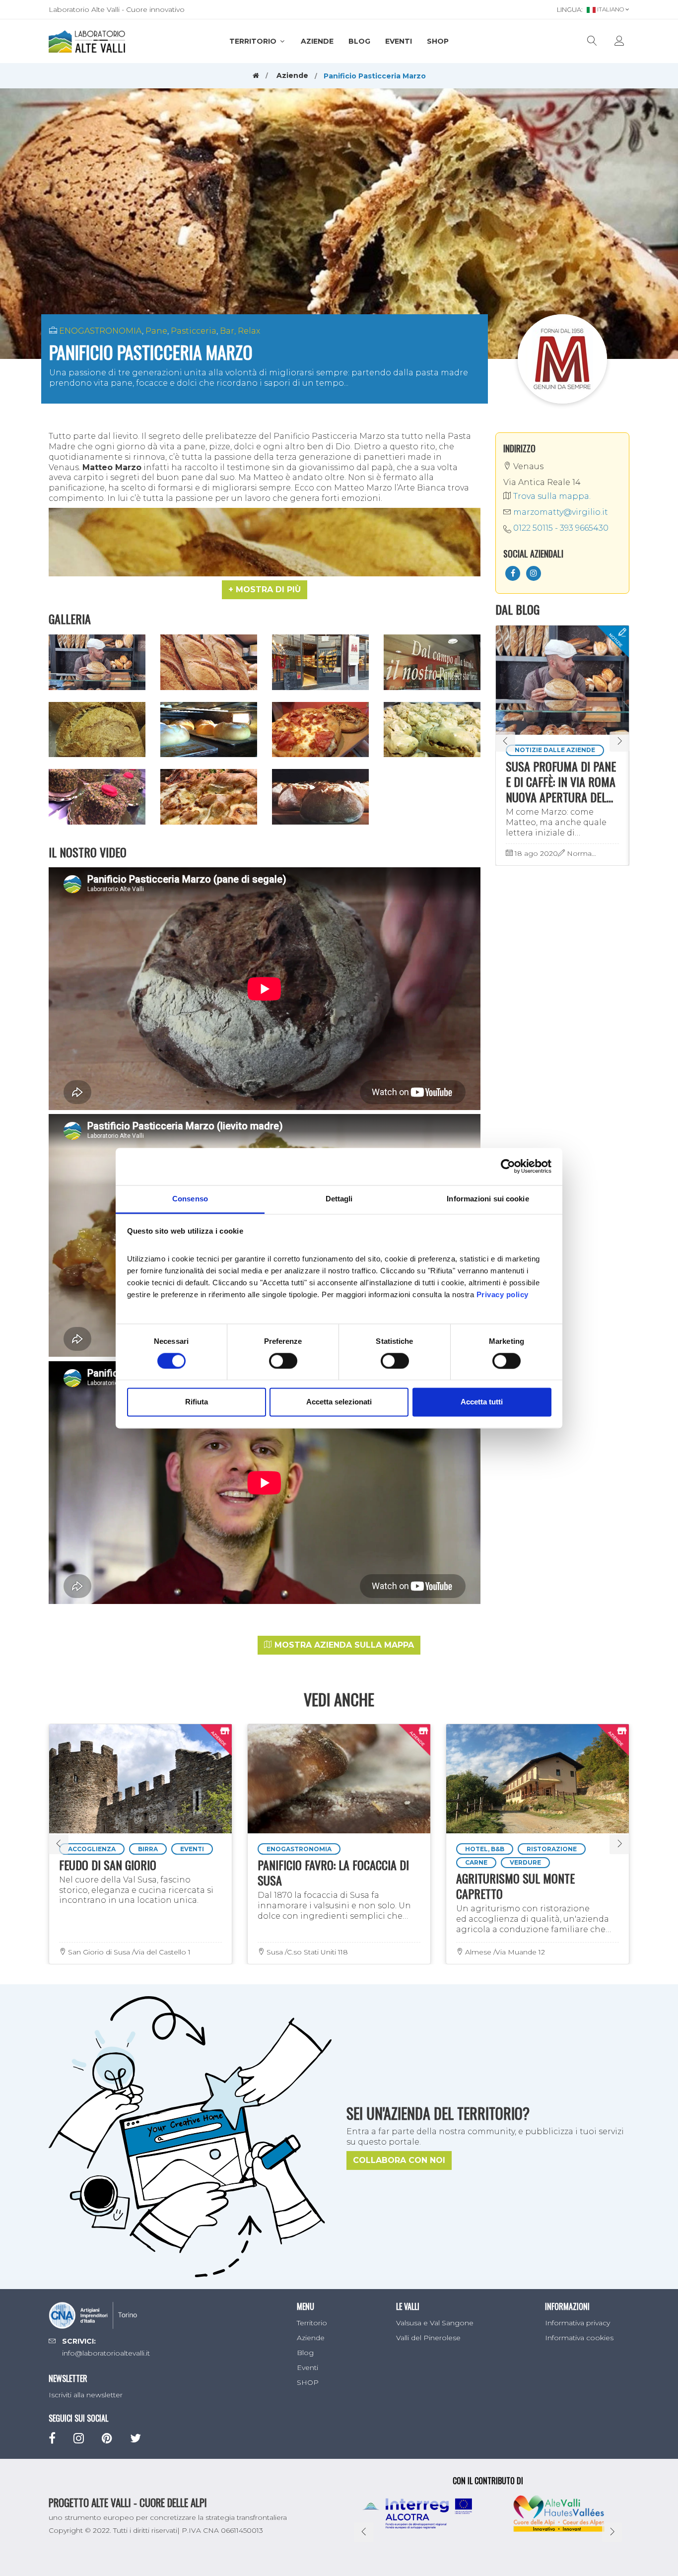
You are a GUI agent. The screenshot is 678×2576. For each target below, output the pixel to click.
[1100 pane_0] (209, 662)
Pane (156, 331)
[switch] (283, 1361)
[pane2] (209, 730)
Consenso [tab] (190, 1199)
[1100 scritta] (432, 662)
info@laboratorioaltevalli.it (106, 2353)
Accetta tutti (482, 1402)
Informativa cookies (579, 2338)
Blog (359, 41)
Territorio (254, 41)
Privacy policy (503, 1294)
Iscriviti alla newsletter (86, 2395)
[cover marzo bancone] (97, 662)
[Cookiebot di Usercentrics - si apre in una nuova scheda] (508, 1166)
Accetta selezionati (339, 1402)
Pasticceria (194, 331)
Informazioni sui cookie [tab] (488, 1199)
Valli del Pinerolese (428, 2338)
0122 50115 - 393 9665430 (561, 528)
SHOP (438, 41)
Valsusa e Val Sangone (435, 2323)
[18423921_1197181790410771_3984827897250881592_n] (209, 797)
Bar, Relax (240, 331)
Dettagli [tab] (339, 1199)
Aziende (317, 41)
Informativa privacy (577, 2323)
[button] (265, 590)
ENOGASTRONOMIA (101, 331)
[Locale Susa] (320, 662)
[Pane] (320, 797)
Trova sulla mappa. (551, 496)
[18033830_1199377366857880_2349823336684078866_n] (97, 797)
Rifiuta (197, 1402)
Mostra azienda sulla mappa (343, 1645)
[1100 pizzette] (320, 730)
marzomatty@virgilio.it (560, 512)
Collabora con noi (399, 2160)
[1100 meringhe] (432, 730)
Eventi (399, 41)
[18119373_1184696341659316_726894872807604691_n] (97, 730)
